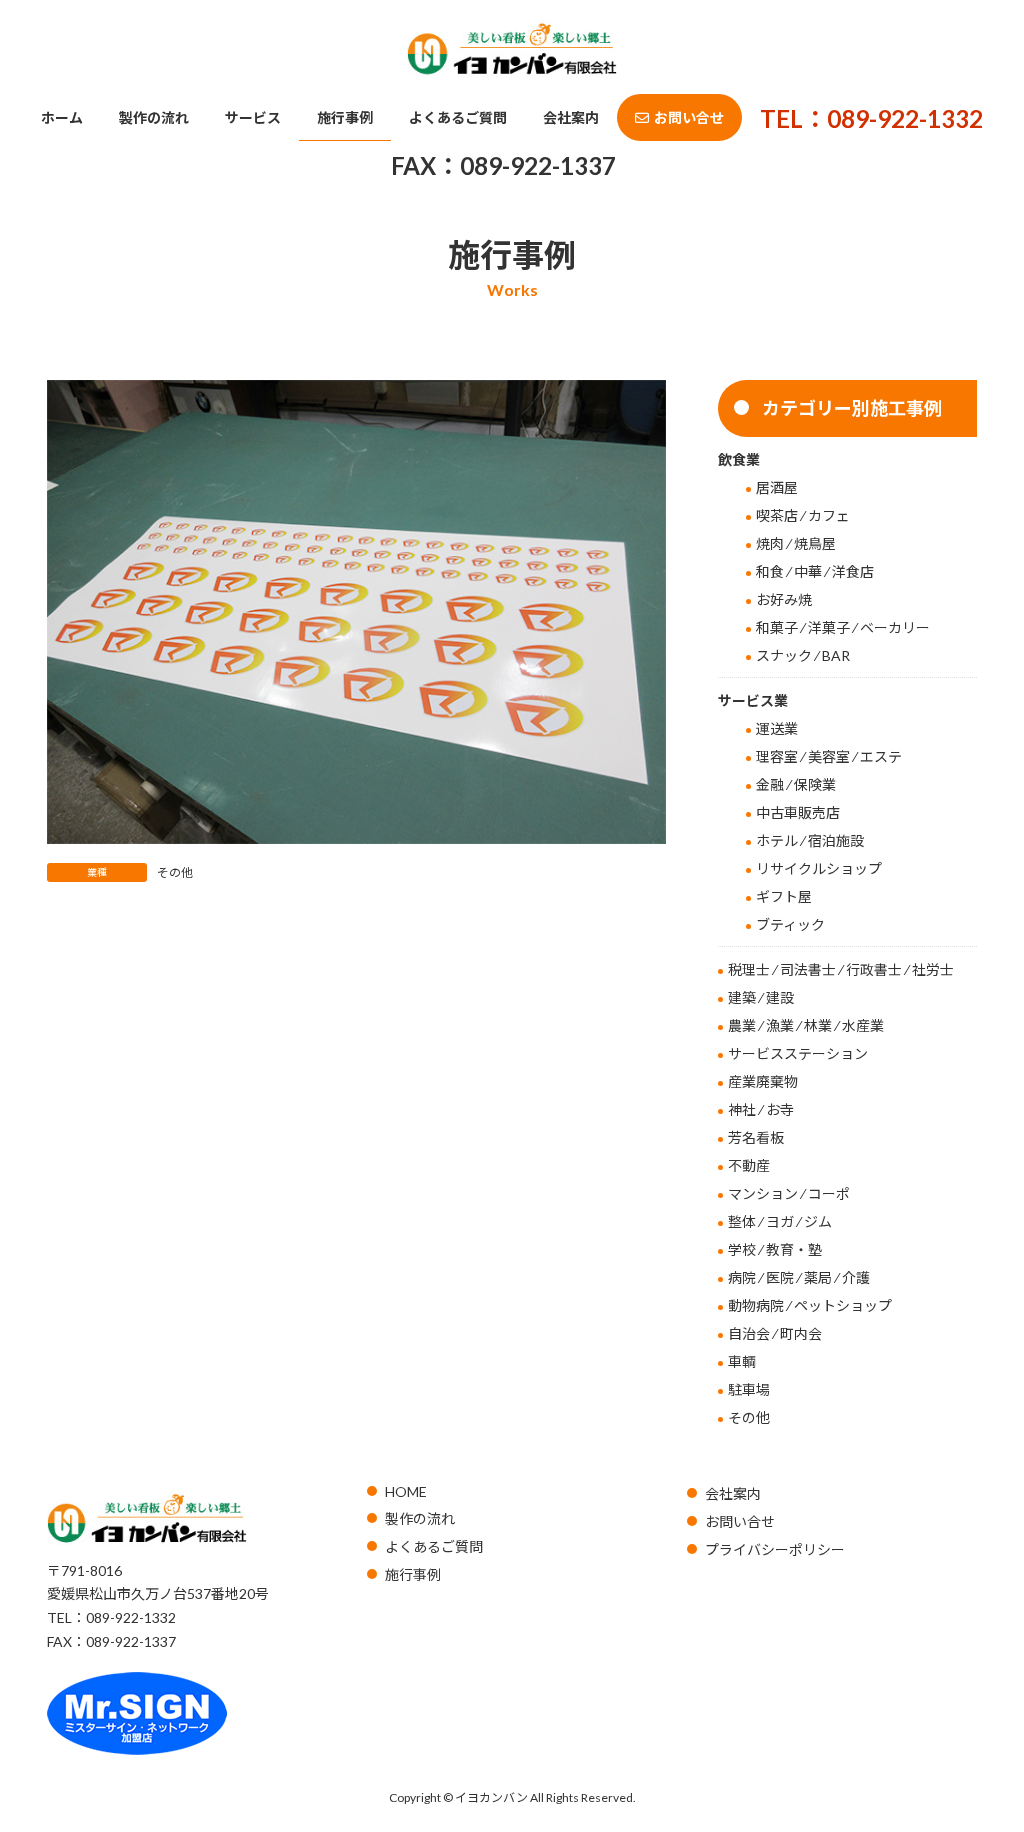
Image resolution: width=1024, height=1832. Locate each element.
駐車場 (749, 1389)
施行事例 (413, 1574)
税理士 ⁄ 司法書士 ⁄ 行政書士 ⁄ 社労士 (841, 969)
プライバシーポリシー (775, 1549)
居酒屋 (777, 487)
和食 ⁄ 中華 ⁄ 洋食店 (815, 571)
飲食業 (739, 459)
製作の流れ (420, 1518)
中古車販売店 (798, 812)
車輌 (742, 1361)
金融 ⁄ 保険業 (796, 784)
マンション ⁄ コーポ (789, 1193)
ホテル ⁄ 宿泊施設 (810, 840)
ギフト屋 (784, 896)
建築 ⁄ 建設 (761, 997)
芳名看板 (756, 1137)
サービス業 (753, 700)
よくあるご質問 (434, 1546)
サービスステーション (798, 1053)
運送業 (777, 728)
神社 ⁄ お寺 (761, 1109)
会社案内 (733, 1493)
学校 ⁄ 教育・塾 (775, 1249)
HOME (406, 1491)
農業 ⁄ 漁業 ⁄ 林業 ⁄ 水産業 (806, 1025)
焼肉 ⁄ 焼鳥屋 (796, 543)
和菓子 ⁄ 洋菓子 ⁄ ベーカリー (843, 627)
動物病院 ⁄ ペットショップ (810, 1305)
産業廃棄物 (763, 1081)
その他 (175, 872)
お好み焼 (784, 599)
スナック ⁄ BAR (803, 655)
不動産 (749, 1165)
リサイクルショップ (819, 868)
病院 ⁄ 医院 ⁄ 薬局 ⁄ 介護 (799, 1277)
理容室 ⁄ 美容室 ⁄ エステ (829, 756)
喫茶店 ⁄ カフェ (803, 515)
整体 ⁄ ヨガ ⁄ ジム (780, 1221)
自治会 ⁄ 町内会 (775, 1333)
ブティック (790, 924)
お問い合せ (740, 1521)
